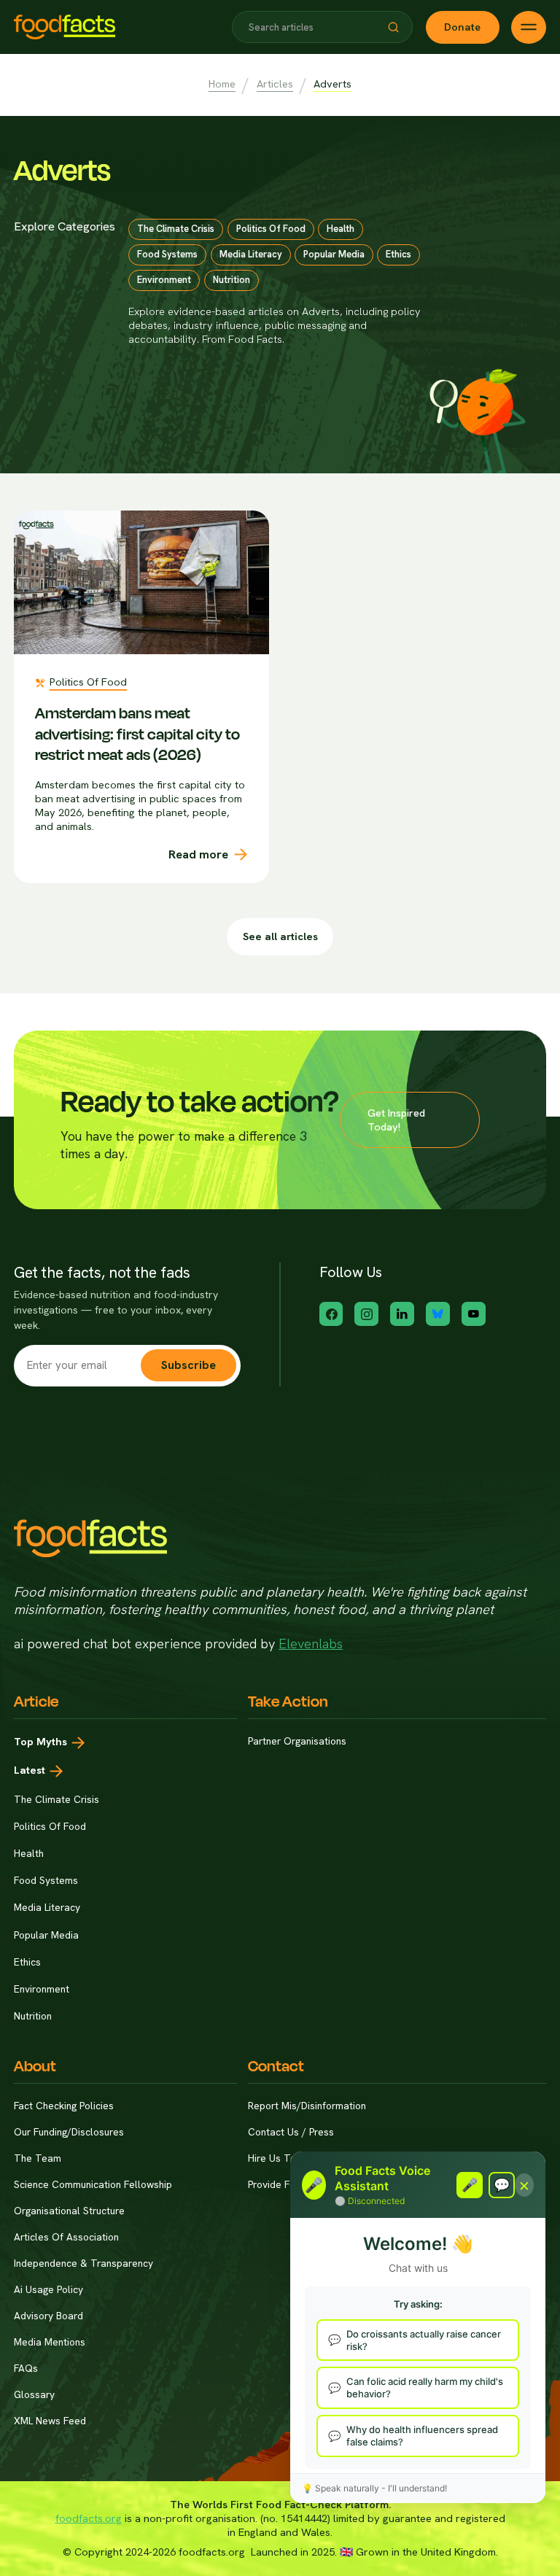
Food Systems (46, 1880)
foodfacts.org (89, 2518)
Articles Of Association (66, 2237)
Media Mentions (50, 2342)
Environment (42, 1989)
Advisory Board (48, 2316)
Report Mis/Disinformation (307, 2106)
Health (29, 1853)
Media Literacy (47, 1907)
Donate (462, 27)
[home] (65, 27)
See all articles (280, 936)
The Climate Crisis (57, 1799)
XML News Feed (50, 2421)
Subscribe (188, 1365)
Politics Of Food (50, 1826)
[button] (393, 27)
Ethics (27, 1962)
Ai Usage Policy (48, 2290)
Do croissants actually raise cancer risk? (424, 2340)
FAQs (26, 2369)
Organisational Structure (69, 2211)
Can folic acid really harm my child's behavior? (425, 2387)
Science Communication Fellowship (93, 2185)
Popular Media (46, 1935)
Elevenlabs (311, 1644)
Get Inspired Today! (396, 1120)
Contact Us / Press (291, 2132)
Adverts (332, 84)
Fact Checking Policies (64, 2106)
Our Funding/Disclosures (69, 2132)
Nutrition (33, 2016)
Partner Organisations (297, 1741)
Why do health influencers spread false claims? (422, 2436)
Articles (275, 84)
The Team (38, 2158)
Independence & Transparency (83, 2263)
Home (222, 84)
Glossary (34, 2395)
